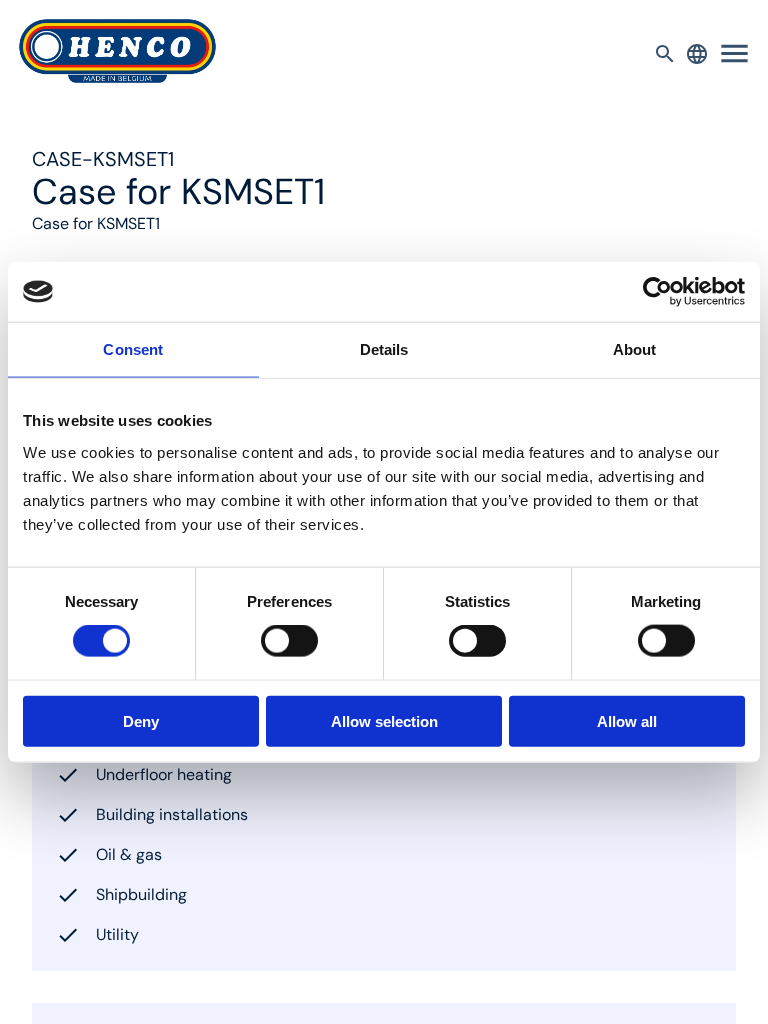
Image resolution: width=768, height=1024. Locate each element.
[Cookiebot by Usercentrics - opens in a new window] (657, 292)
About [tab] (635, 349)
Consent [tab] (133, 349)
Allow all (627, 720)
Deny (141, 720)
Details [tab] (384, 349)
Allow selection (384, 720)
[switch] (289, 641)
